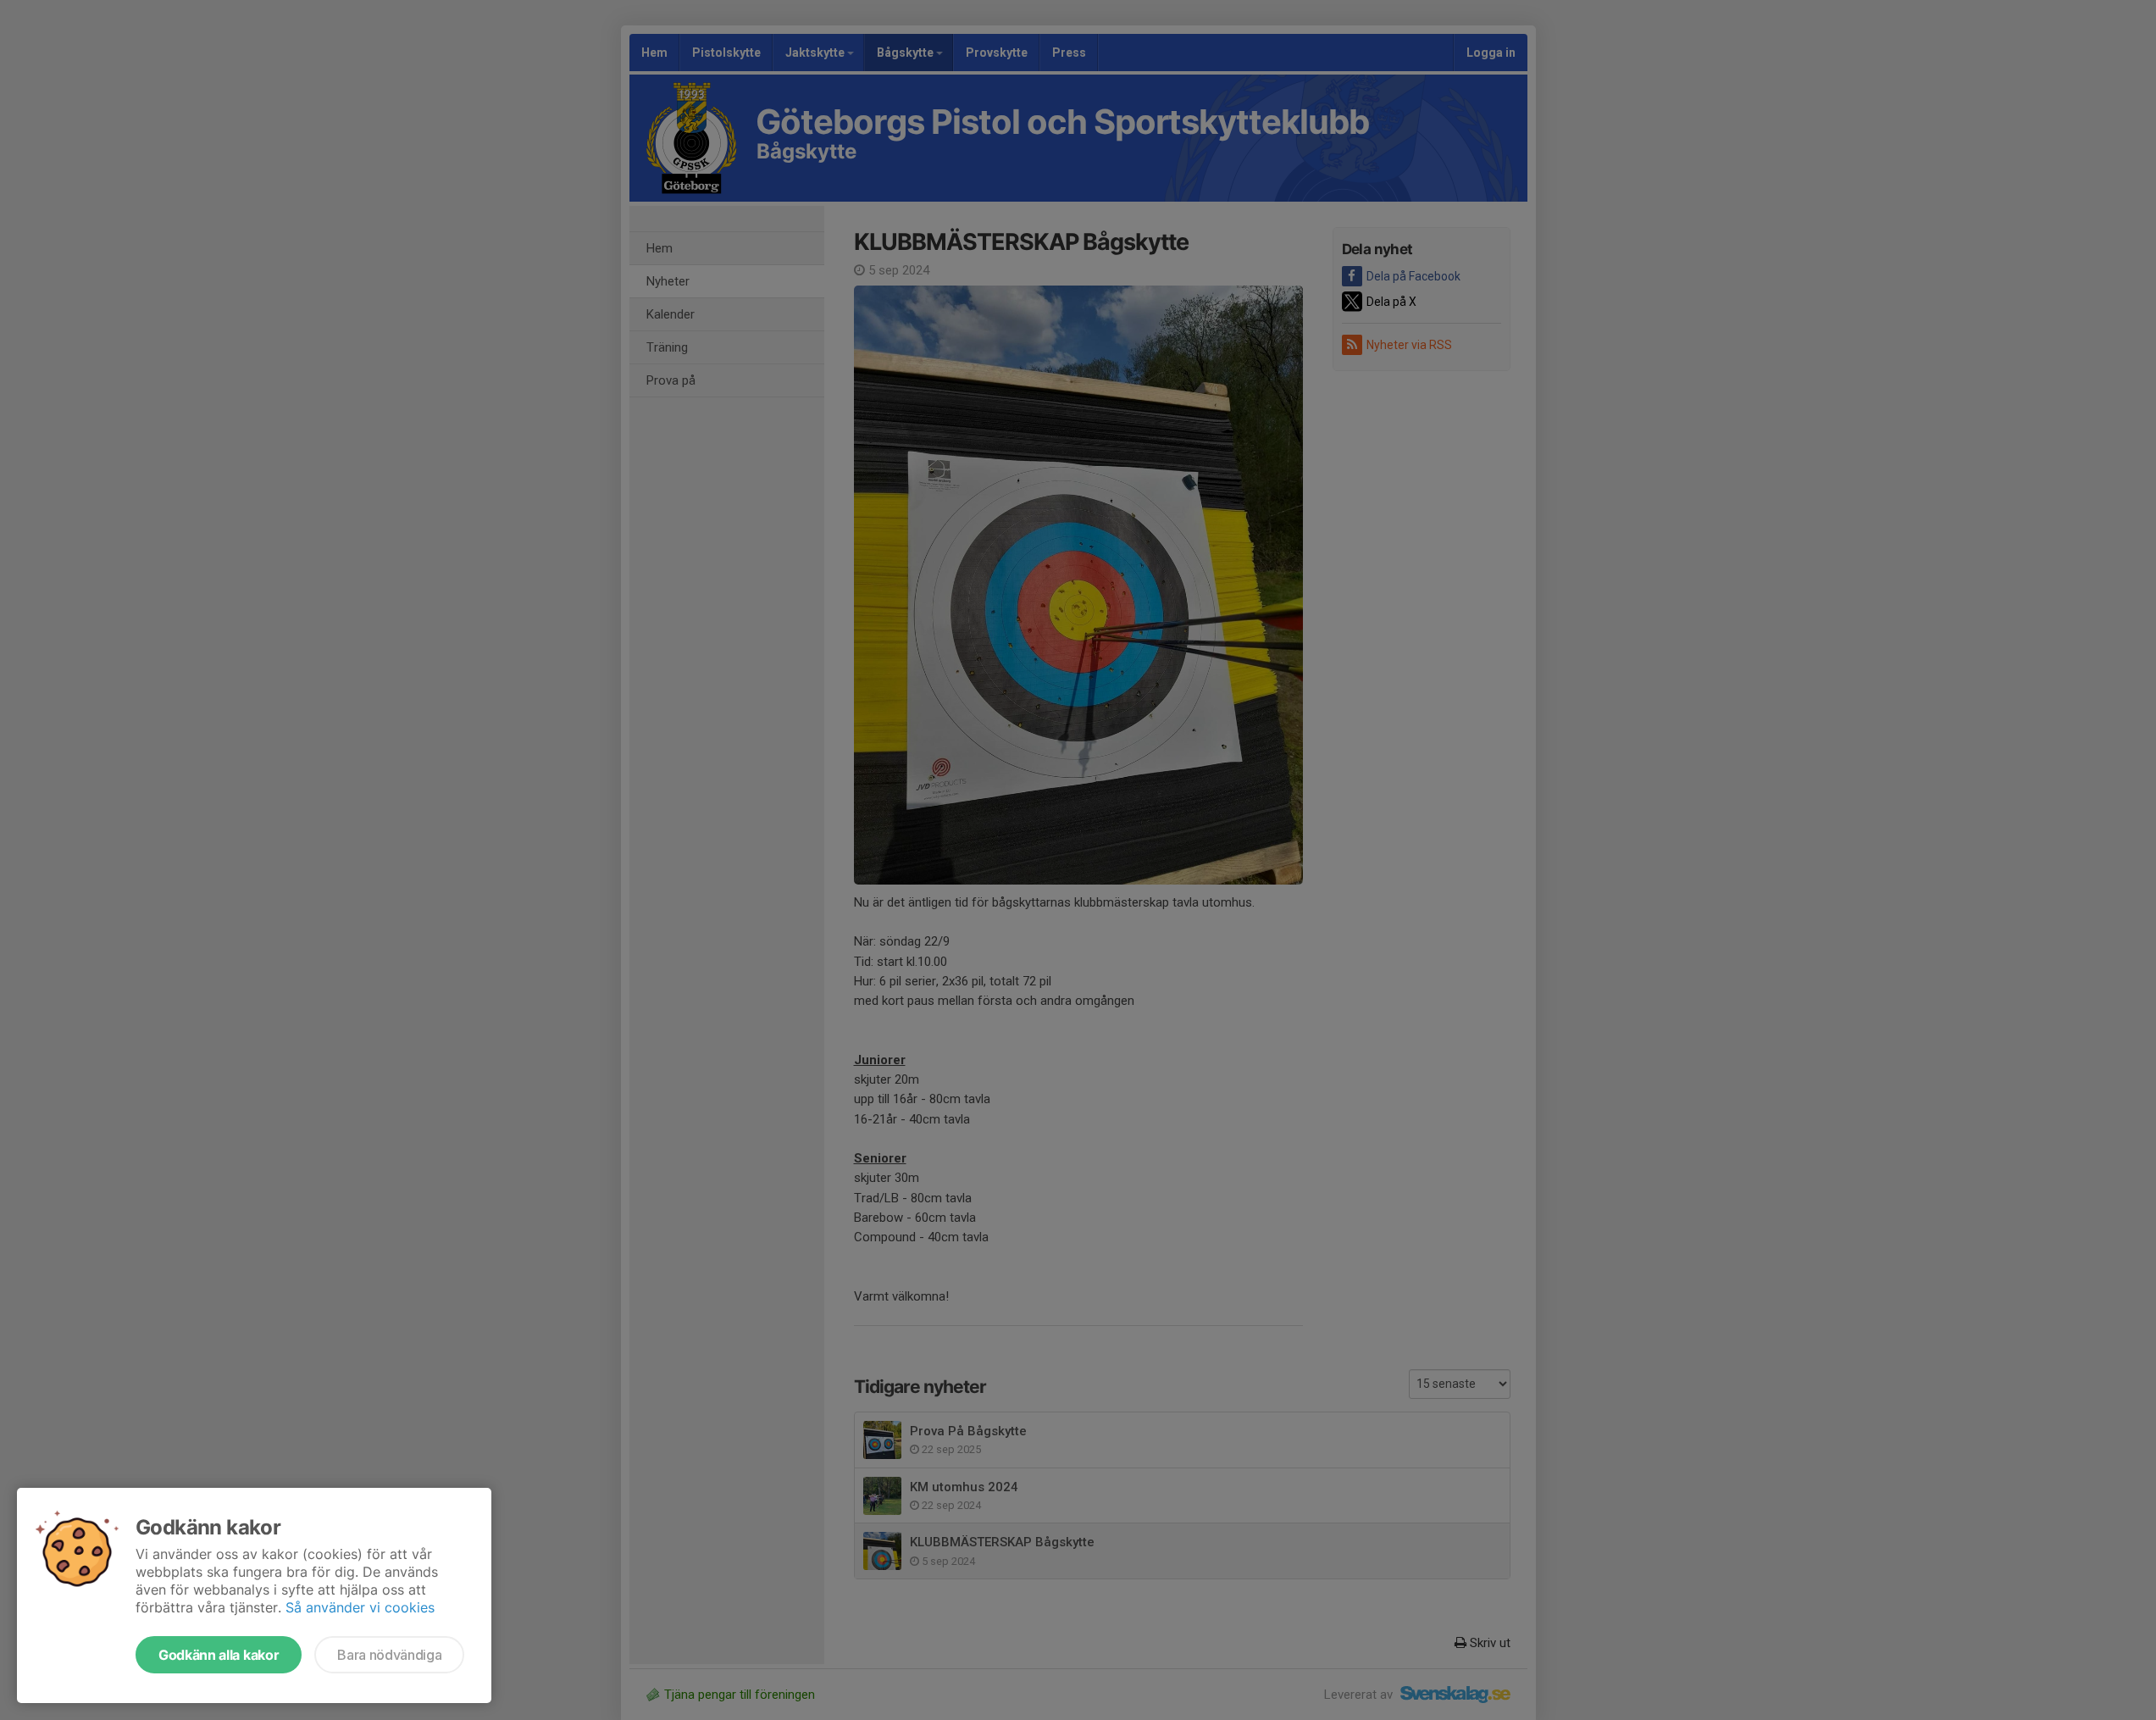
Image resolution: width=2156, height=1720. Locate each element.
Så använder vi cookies (360, 1607)
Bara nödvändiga (389, 1655)
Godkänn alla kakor (219, 1655)
